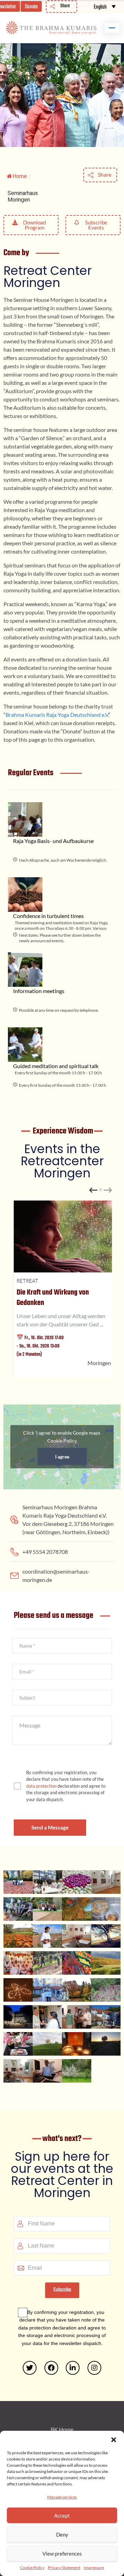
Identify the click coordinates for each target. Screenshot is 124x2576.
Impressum (94, 2568)
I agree (62, 1457)
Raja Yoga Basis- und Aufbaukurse (53, 841)
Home (20, 176)
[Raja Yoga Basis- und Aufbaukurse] (25, 819)
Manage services (62, 2497)
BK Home (62, 2429)
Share (105, 174)
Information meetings (39, 991)
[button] (114, 2439)
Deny (62, 2535)
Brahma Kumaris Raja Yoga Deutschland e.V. (57, 715)
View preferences (62, 2554)
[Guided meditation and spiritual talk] (25, 1045)
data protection (41, 1786)
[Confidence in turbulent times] (25, 895)
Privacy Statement (64, 2568)
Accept (62, 2515)
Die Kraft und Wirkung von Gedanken (53, 1298)
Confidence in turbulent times (48, 916)
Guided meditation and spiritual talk (56, 1066)
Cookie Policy (32, 2568)
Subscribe (62, 2290)
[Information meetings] (25, 970)
